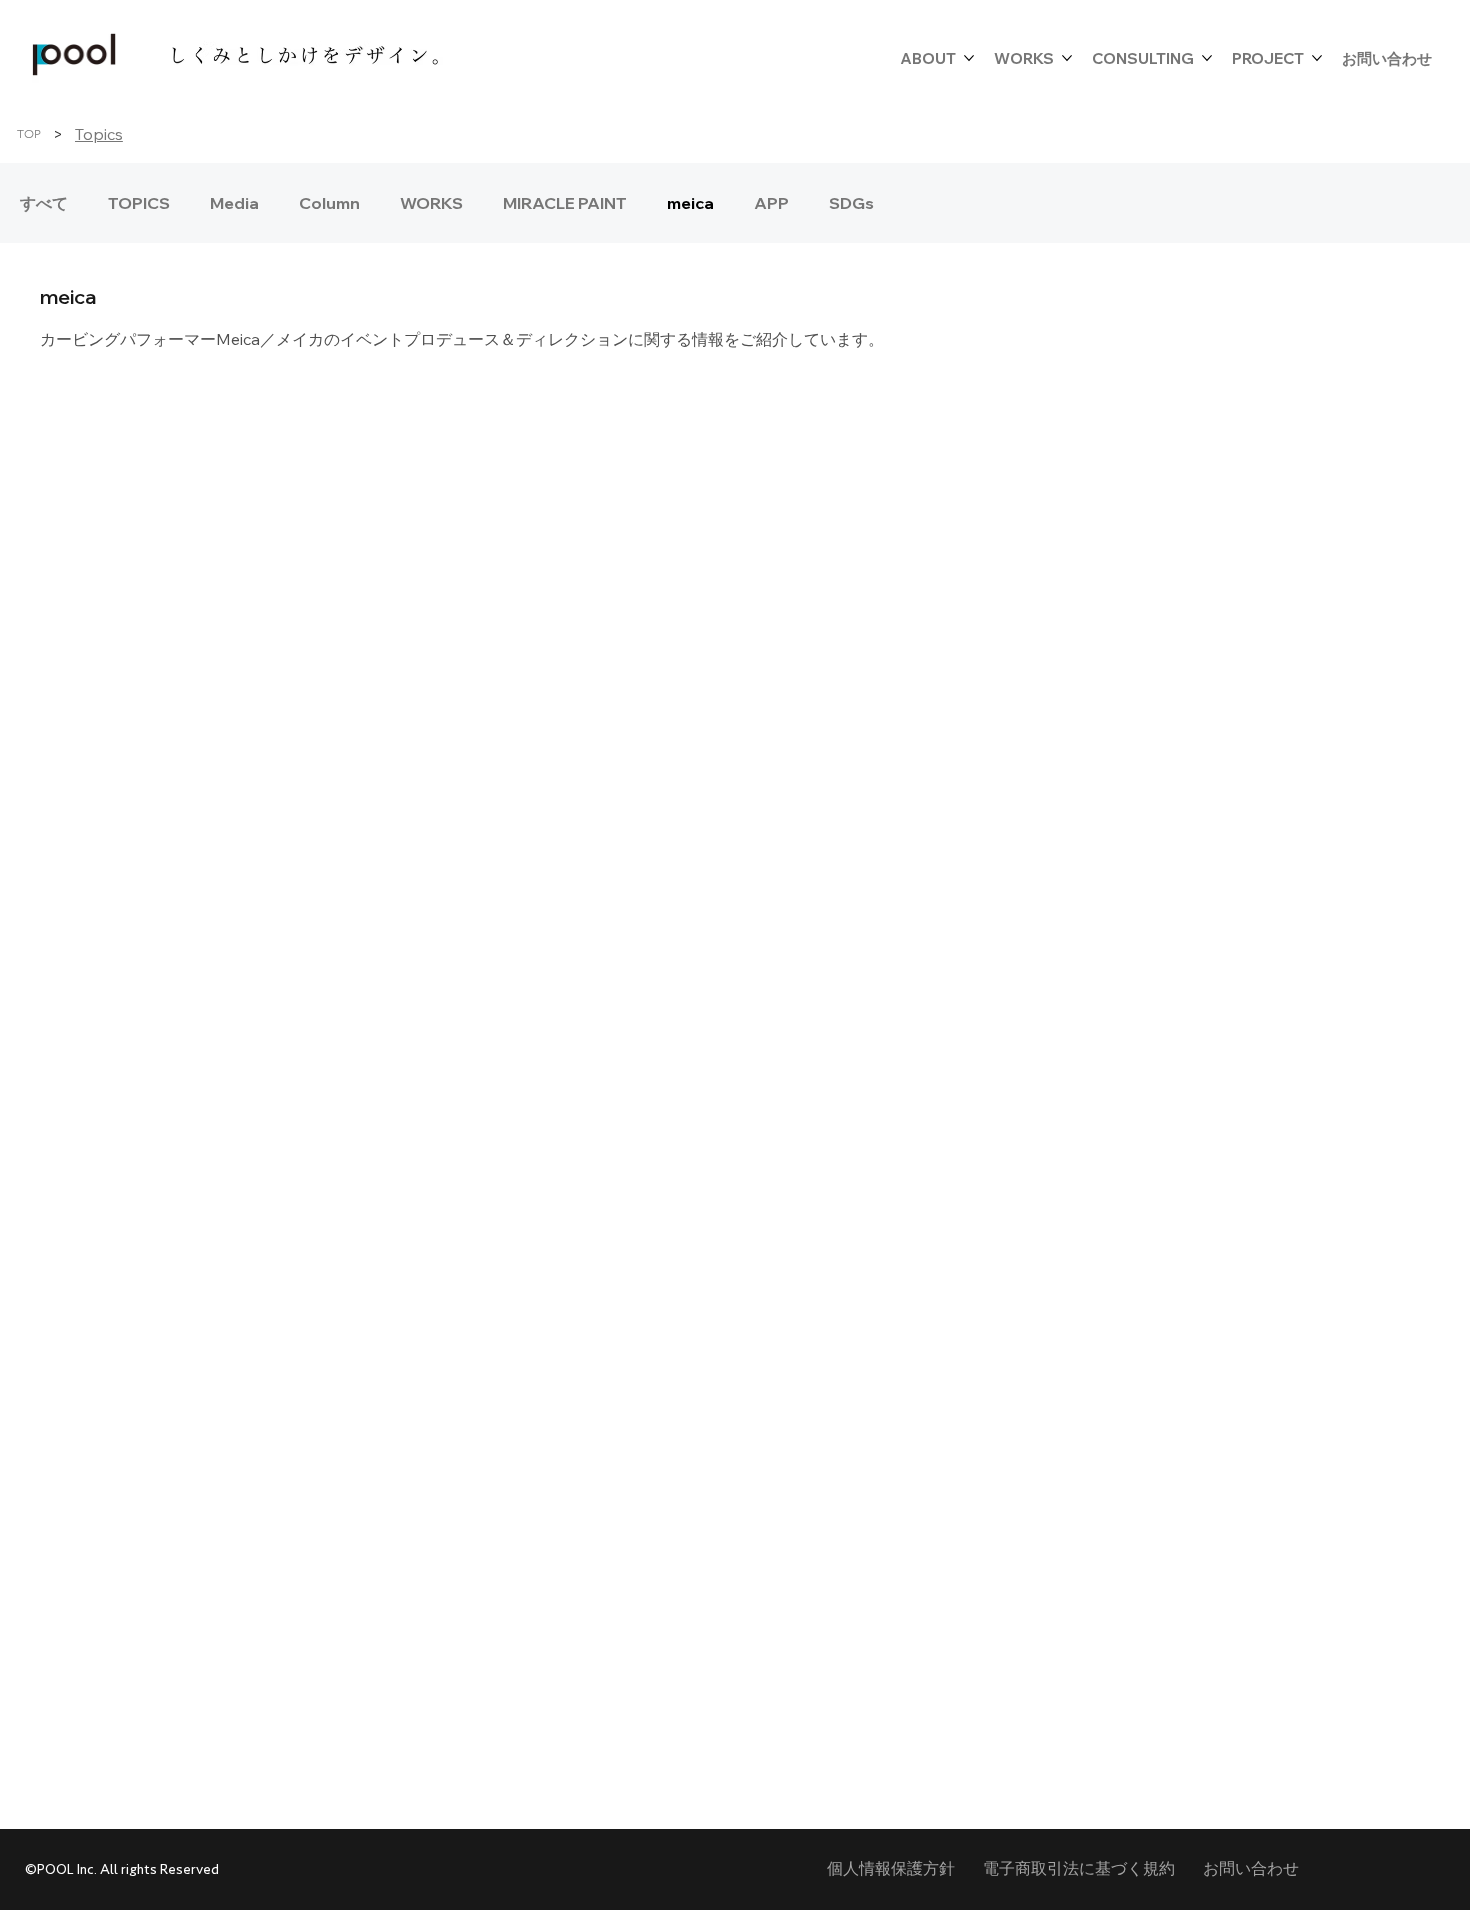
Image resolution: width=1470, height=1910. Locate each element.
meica (690, 203)
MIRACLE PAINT (565, 203)
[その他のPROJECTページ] (1317, 58)
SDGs (851, 203)
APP (771, 203)
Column (329, 203)
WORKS (431, 203)
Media (234, 203)
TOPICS (139, 203)
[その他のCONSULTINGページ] (1207, 58)
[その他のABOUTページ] (969, 58)
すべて (44, 203)
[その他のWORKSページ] (1067, 58)
